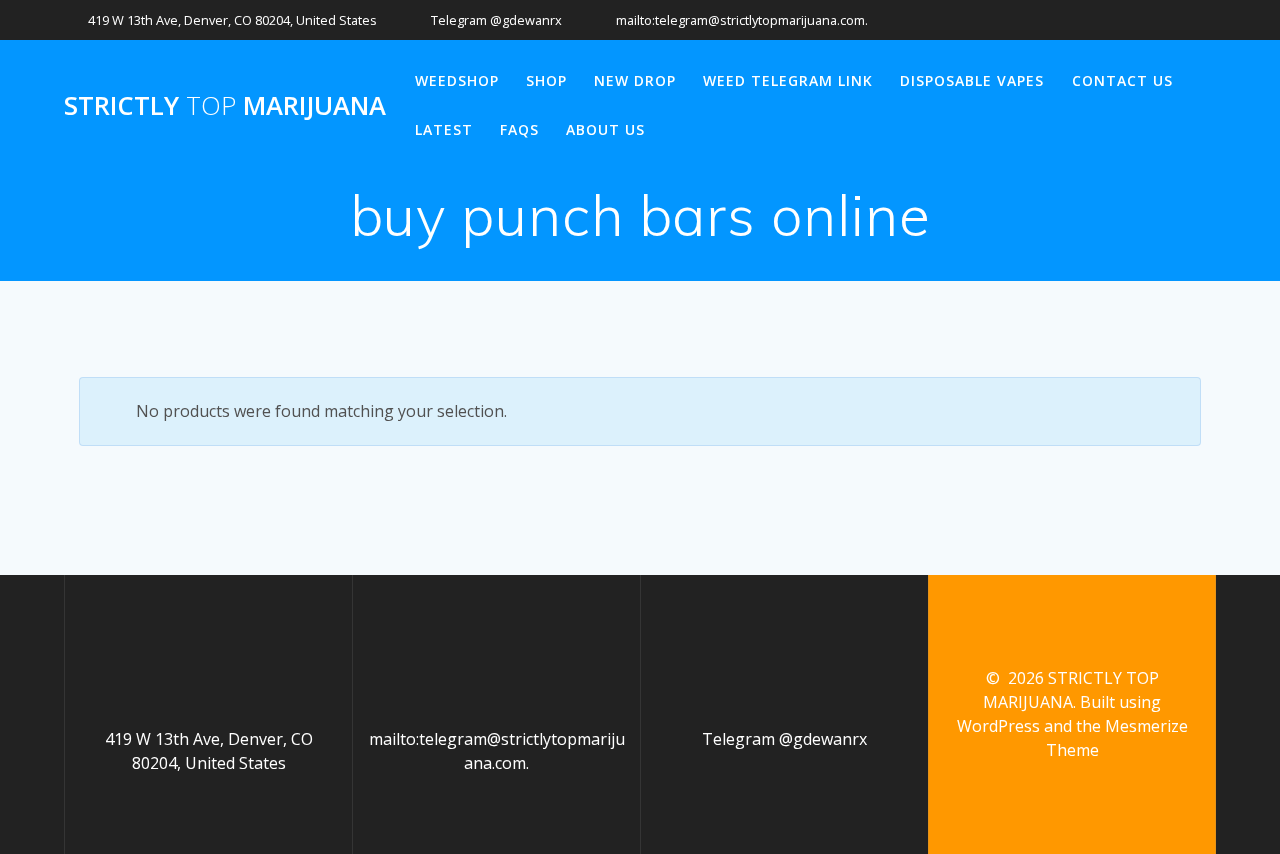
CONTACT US (1122, 80)
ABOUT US (605, 129)
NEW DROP (635, 80)
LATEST (444, 129)
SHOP (546, 80)
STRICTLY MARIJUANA (225, 106)
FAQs (519, 129)
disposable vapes (972, 80)
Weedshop (457, 80)
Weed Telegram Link (788, 80)
